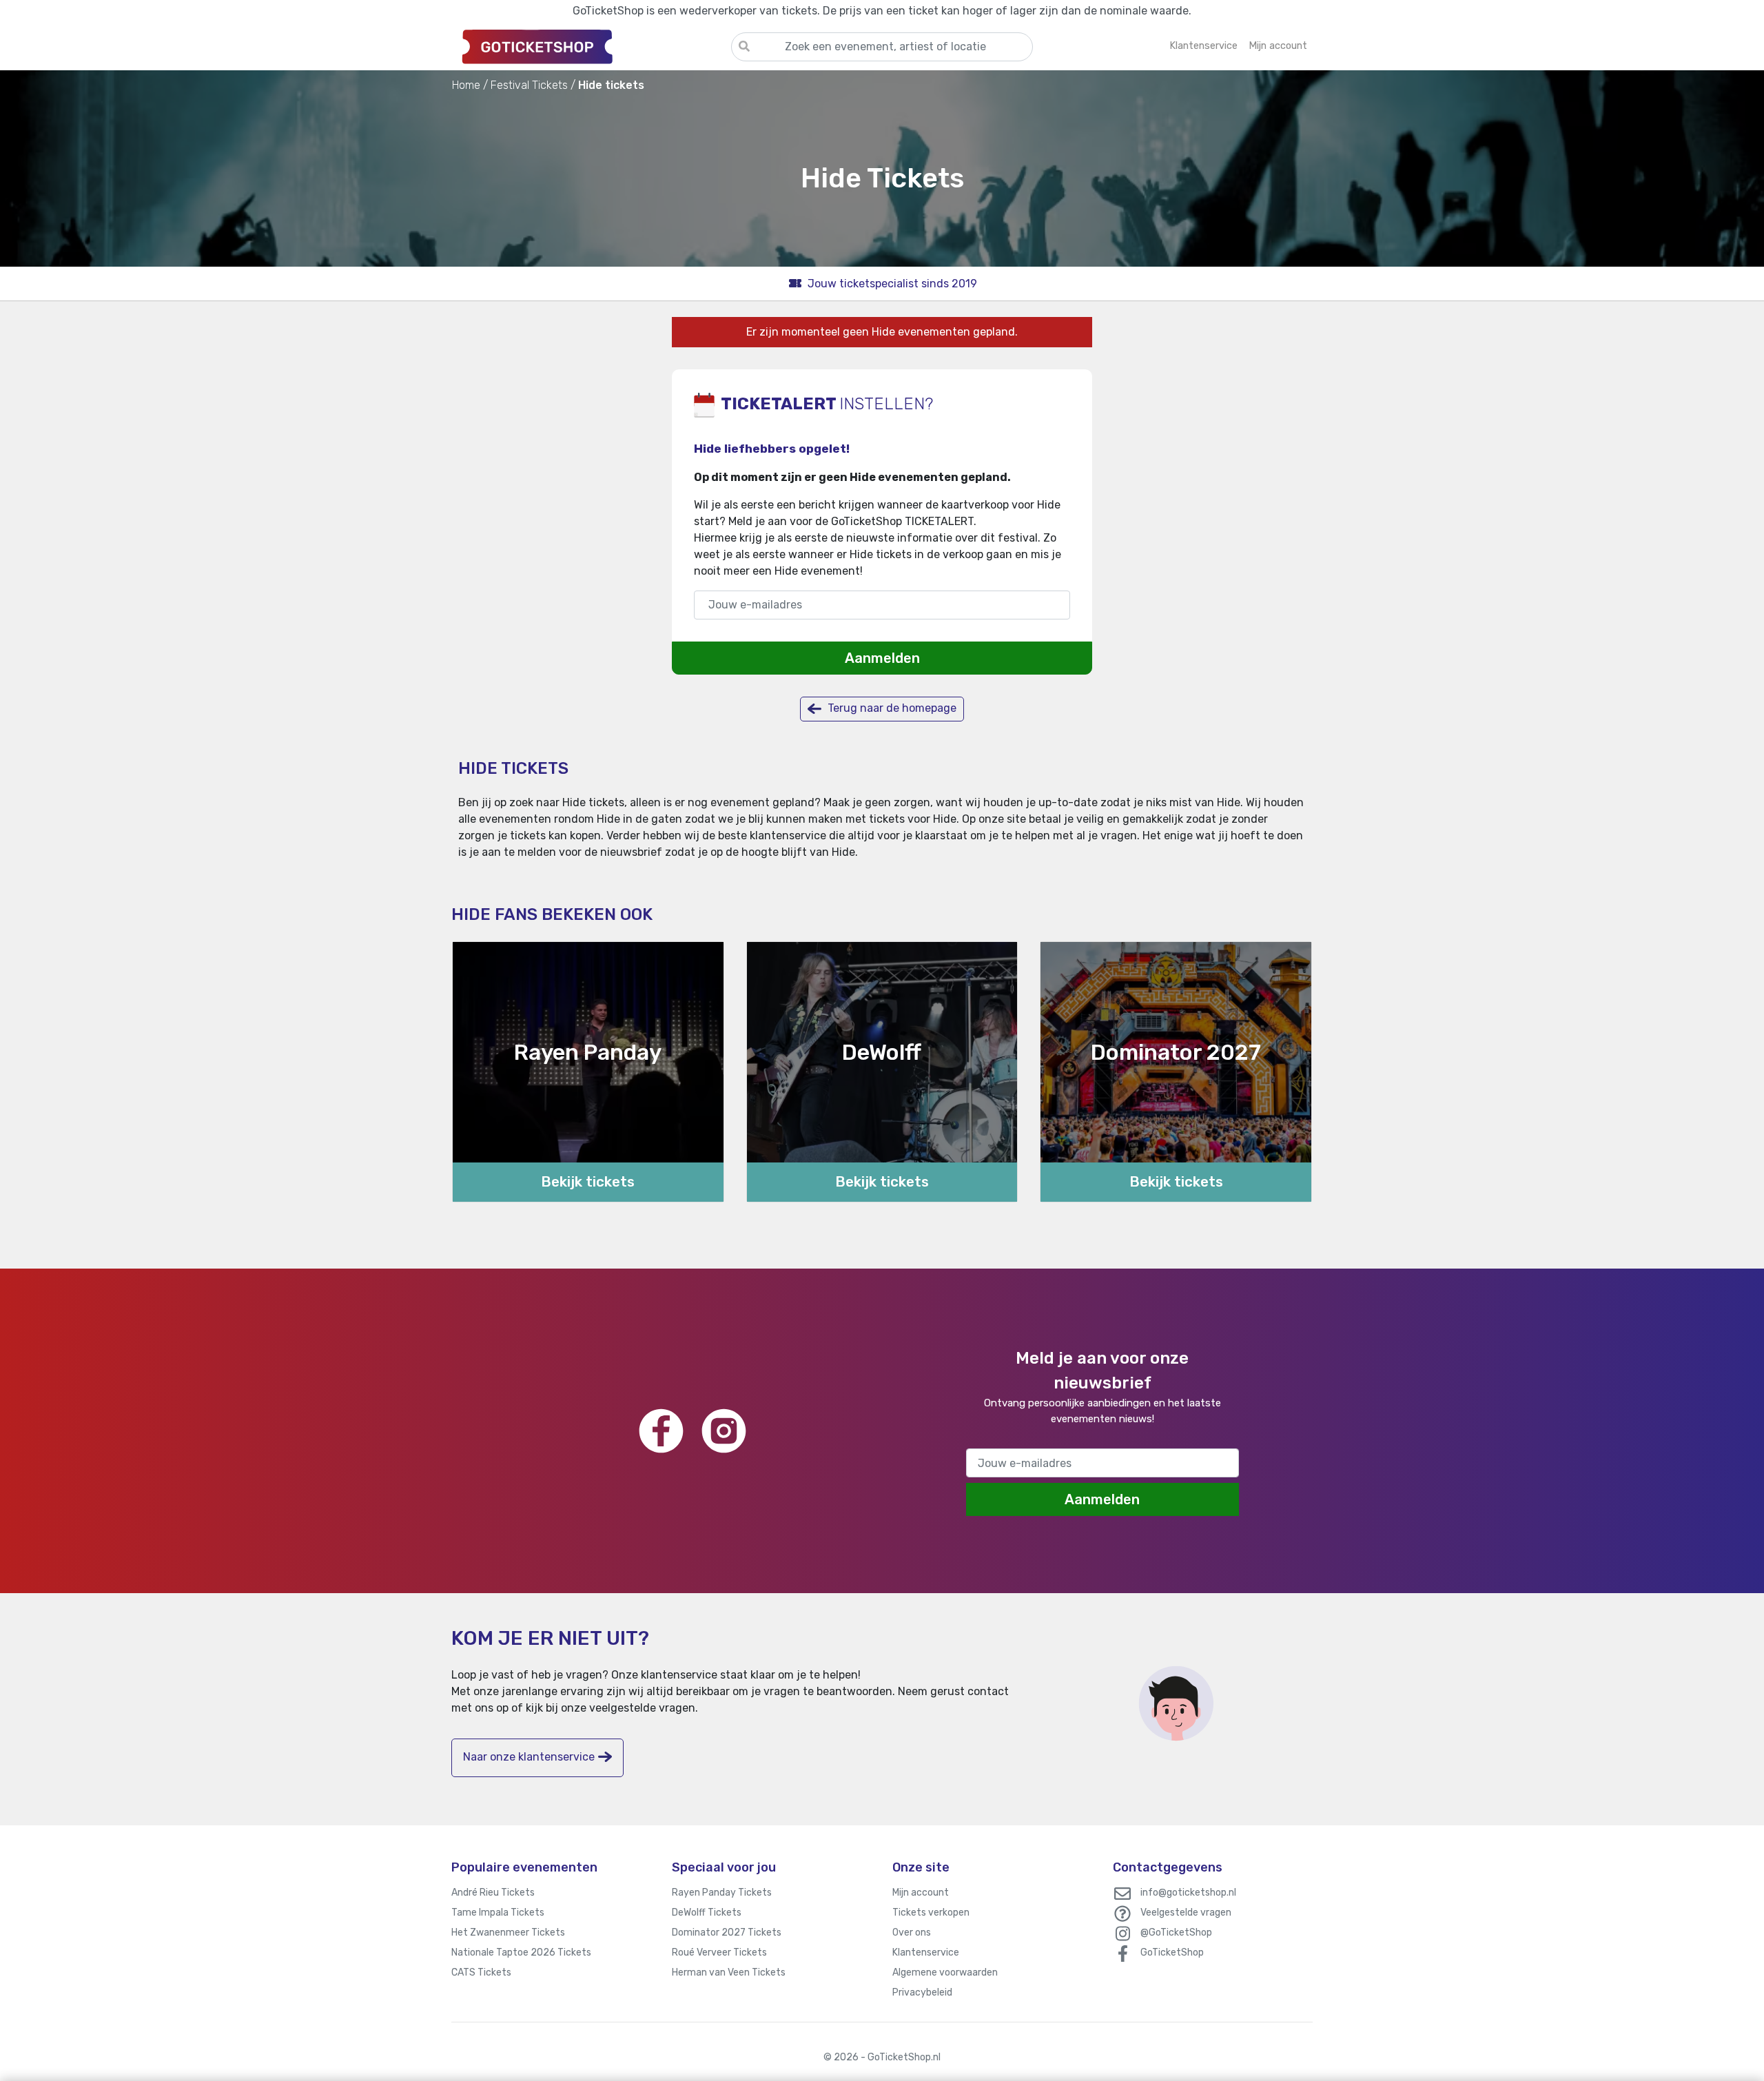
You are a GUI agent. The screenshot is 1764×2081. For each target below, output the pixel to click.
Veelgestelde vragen (1186, 1913)
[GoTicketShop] (591, 46)
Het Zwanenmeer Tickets (508, 1933)
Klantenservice (926, 1952)
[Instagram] (724, 1431)
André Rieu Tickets (493, 1893)
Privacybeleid (922, 1992)
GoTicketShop (1172, 1952)
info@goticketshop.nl (1188, 1893)
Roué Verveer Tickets (719, 1952)
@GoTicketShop (1176, 1933)
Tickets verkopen (931, 1913)
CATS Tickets (481, 1972)
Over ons (912, 1933)
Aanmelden (882, 658)
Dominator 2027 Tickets (727, 1933)
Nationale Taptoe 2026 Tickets (521, 1952)
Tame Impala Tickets (498, 1913)
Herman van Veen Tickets (729, 1972)
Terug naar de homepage (891, 708)
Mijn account (921, 1893)
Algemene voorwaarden (945, 1972)
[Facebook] (661, 1431)
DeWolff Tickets (707, 1913)
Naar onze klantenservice (529, 1757)
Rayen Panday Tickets (722, 1893)
